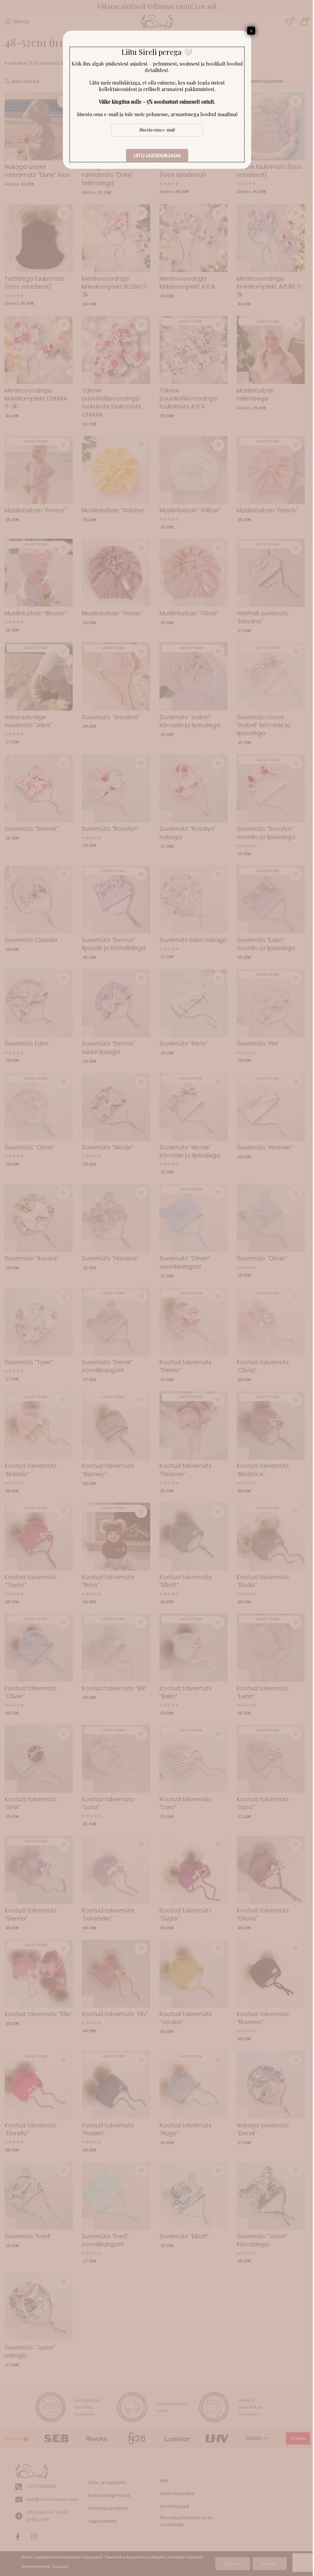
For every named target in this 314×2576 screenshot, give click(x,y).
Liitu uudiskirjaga (157, 156)
